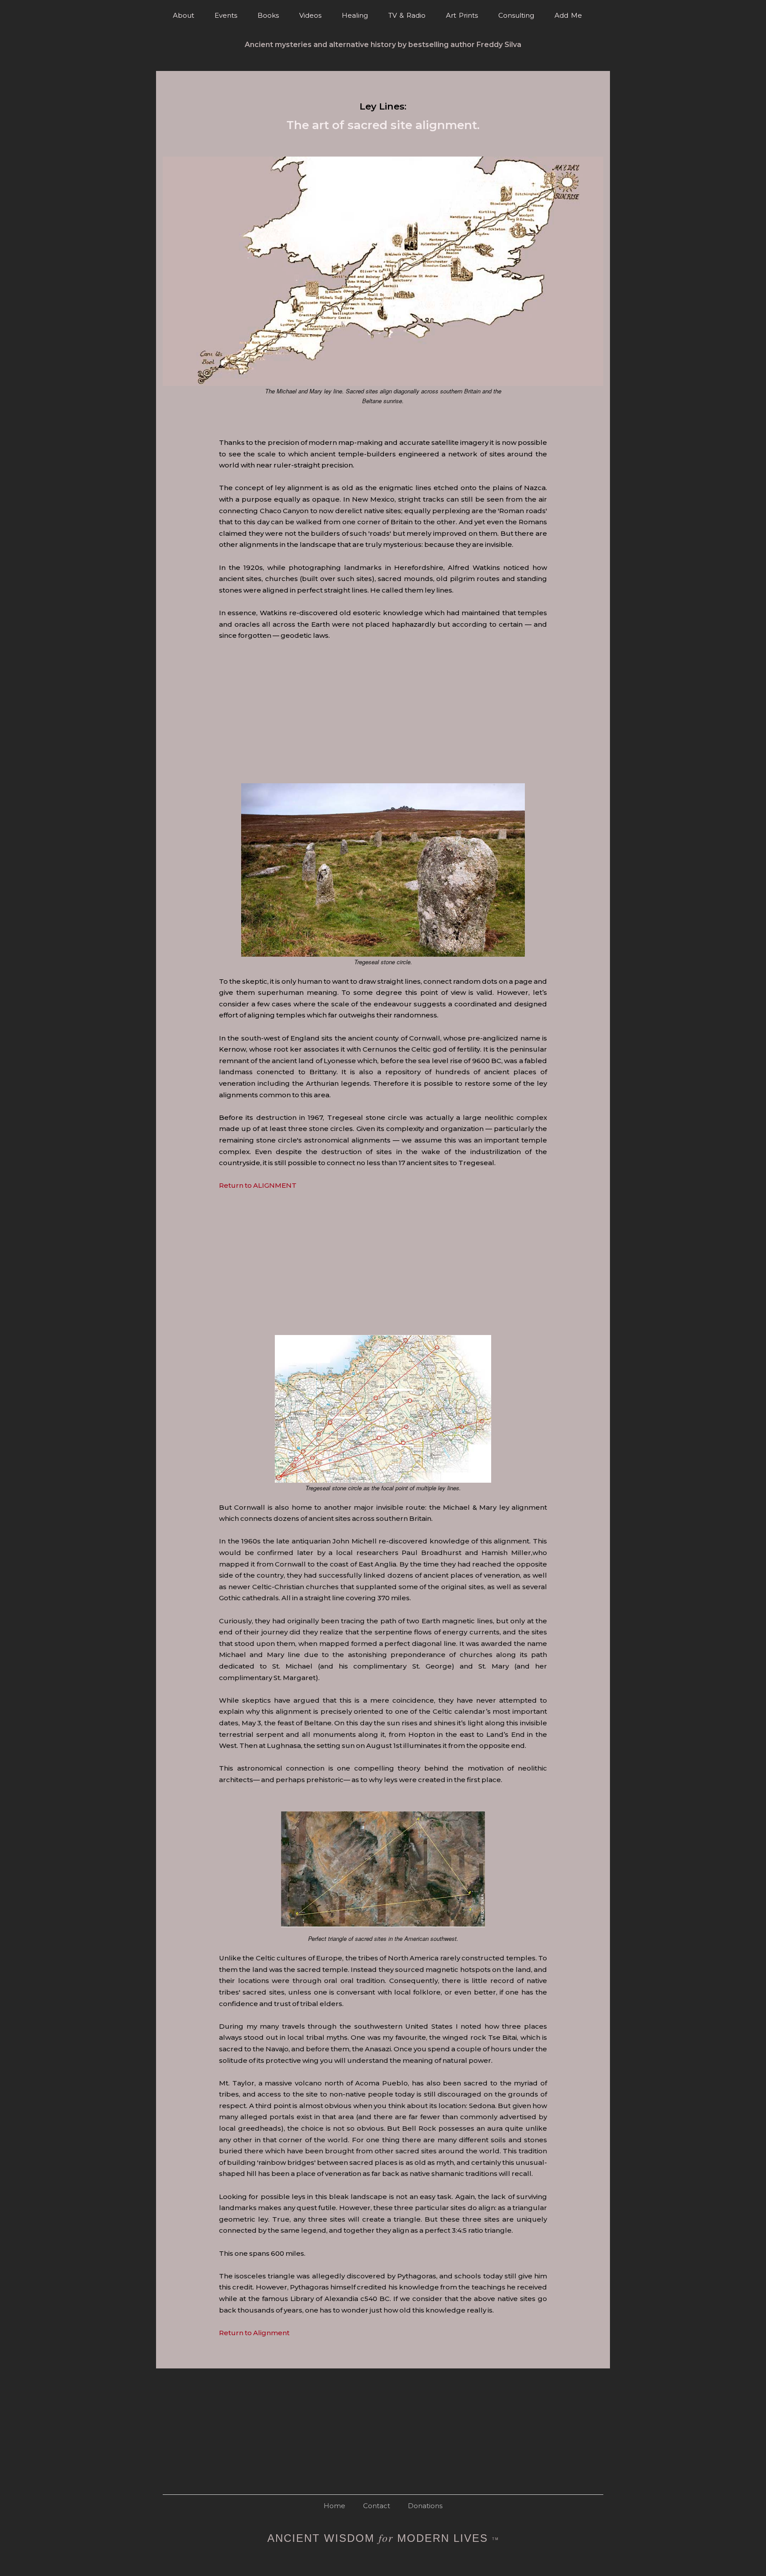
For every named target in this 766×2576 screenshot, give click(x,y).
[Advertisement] (465, 737)
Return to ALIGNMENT (258, 1185)
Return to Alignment (254, 2333)
